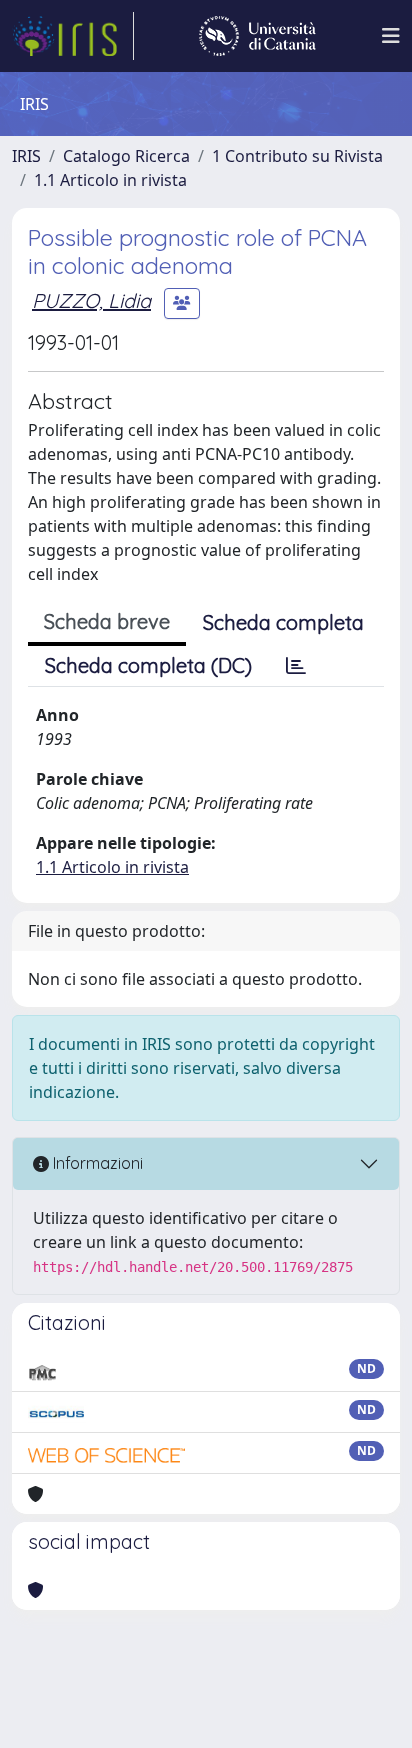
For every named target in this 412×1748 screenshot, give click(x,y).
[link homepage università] (257, 36)
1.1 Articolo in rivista (110, 180)
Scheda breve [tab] (107, 621)
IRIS (26, 156)
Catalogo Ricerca (126, 156)
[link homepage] (73, 36)
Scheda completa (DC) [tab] (148, 665)
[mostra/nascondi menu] (391, 36)
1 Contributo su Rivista (297, 156)
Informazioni (96, 1163)
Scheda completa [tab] (283, 622)
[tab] (296, 666)
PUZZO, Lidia (91, 300)
